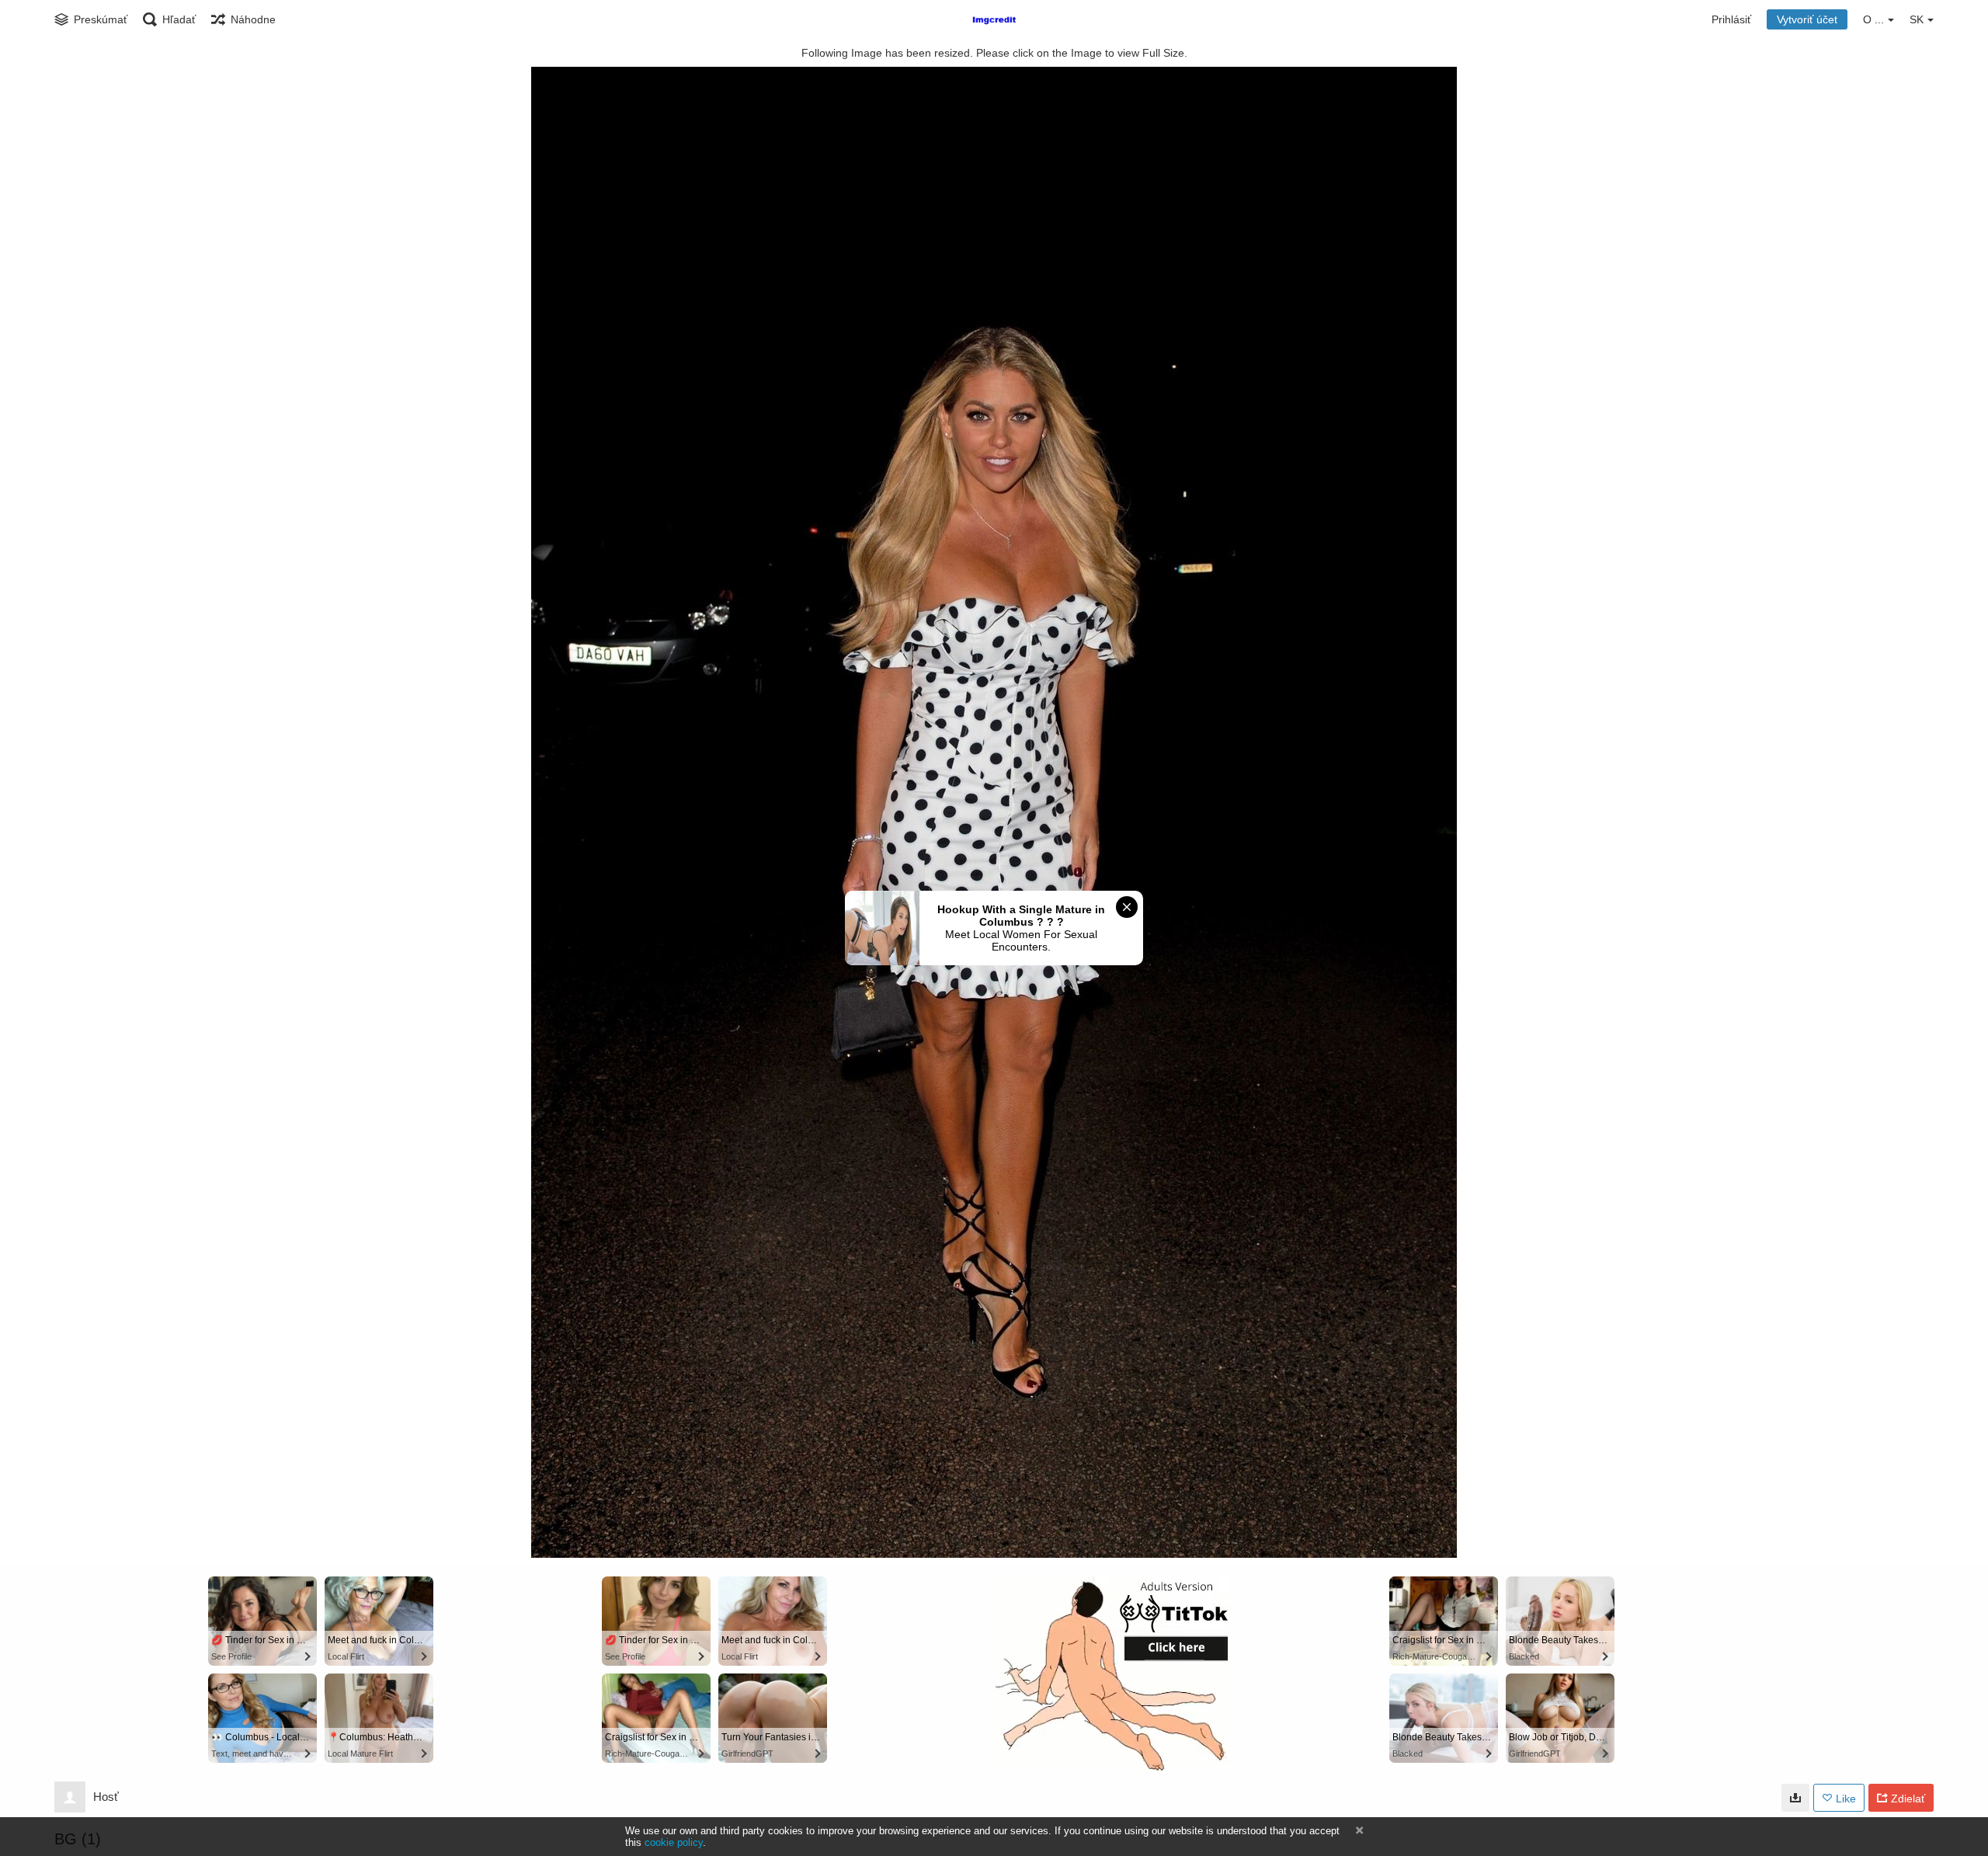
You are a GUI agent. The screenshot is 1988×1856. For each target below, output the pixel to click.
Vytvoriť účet (1807, 19)
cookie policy (674, 1842)
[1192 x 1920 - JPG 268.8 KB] (1795, 1798)
